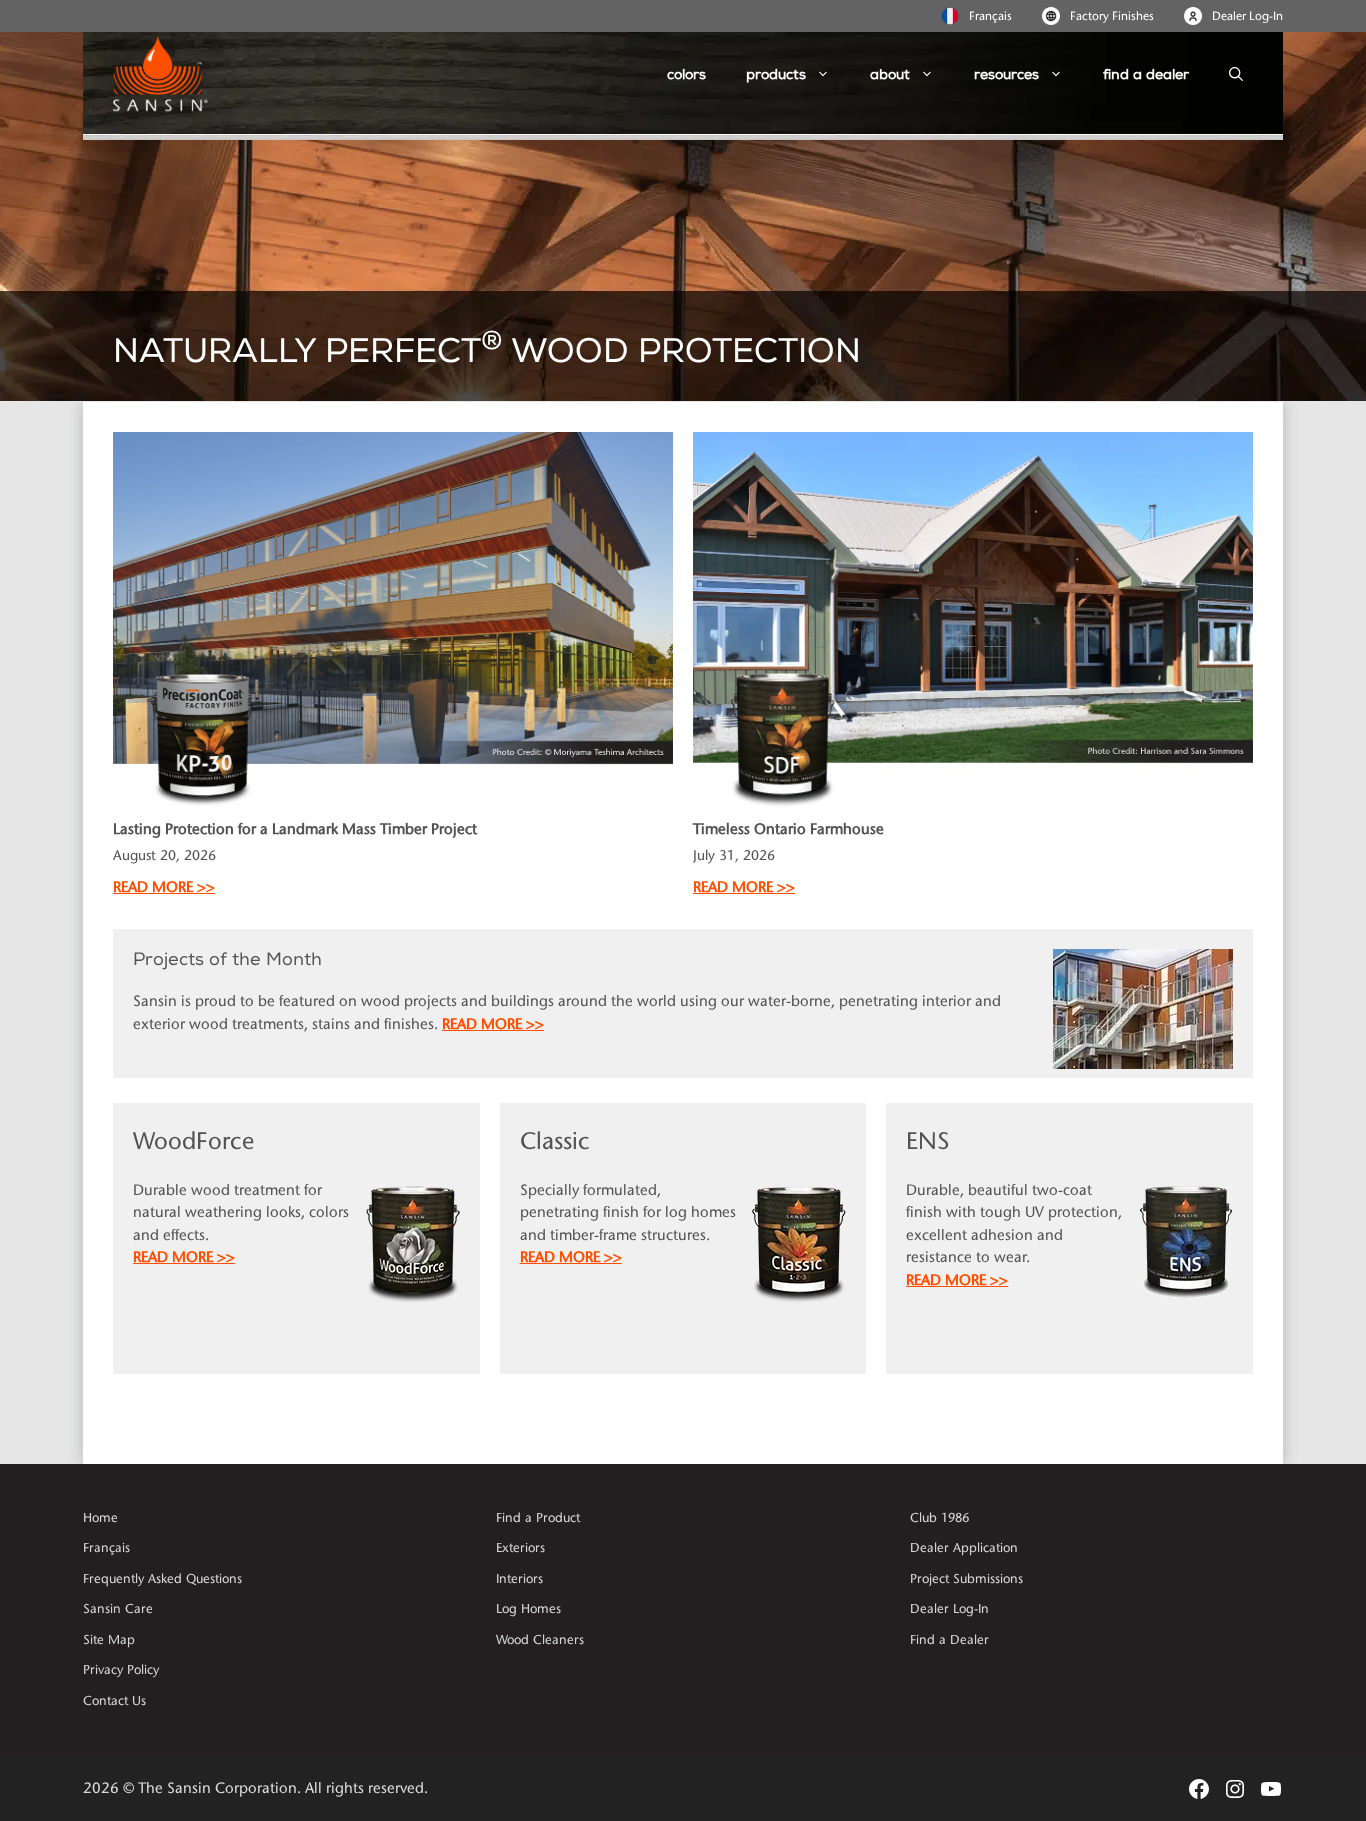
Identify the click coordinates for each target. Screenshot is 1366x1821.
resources (1006, 74)
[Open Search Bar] (1236, 75)
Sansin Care (118, 1609)
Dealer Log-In (1247, 16)
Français (990, 16)
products (776, 74)
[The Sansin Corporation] (168, 75)
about (890, 74)
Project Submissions (966, 1579)
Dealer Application (964, 1548)
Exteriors (520, 1548)
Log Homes (528, 1609)
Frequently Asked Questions (162, 1579)
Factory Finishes (1112, 16)
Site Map (109, 1640)
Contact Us (114, 1701)
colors (686, 74)
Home (100, 1518)
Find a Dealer (949, 1640)
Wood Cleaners (540, 1640)
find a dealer (1146, 74)
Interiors (519, 1579)
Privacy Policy (121, 1670)
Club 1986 (939, 1518)
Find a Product (538, 1518)
